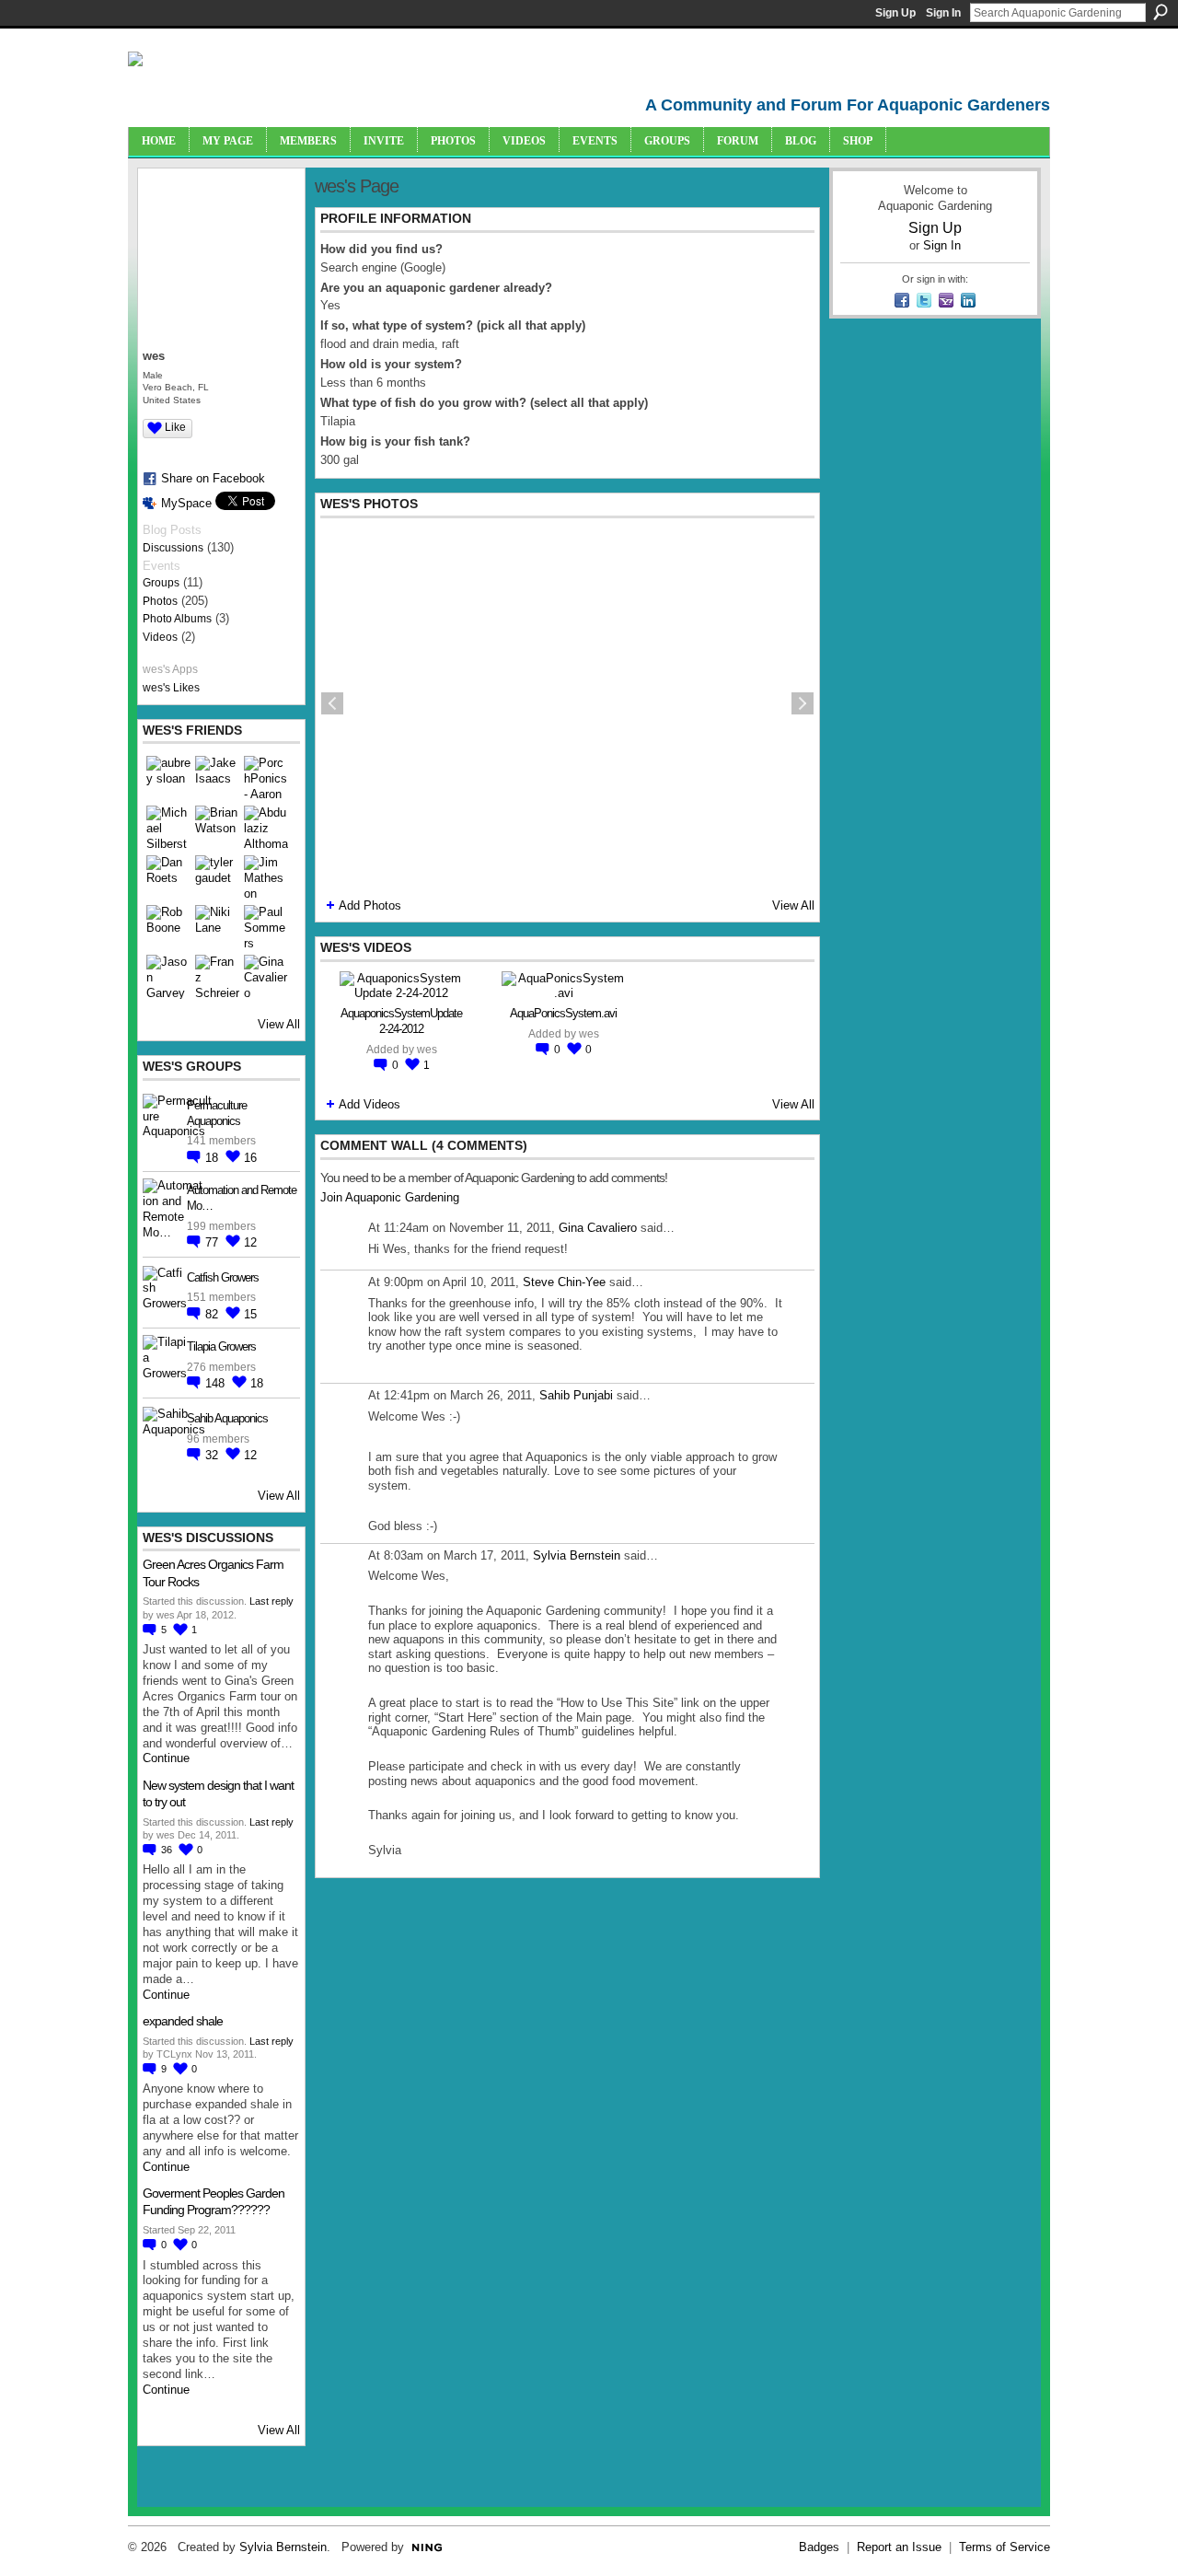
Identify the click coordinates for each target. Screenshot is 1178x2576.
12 (250, 1242)
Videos (160, 637)
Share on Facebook (213, 478)
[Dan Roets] (168, 877)
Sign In (943, 13)
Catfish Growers (223, 1277)
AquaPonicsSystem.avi (563, 1013)
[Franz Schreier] (217, 977)
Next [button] (803, 703)
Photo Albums (177, 619)
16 (250, 1158)
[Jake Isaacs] (217, 778)
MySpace (186, 503)
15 (250, 1314)
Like (175, 427)
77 (214, 1242)
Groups (161, 583)
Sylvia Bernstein (577, 1555)
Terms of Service (1005, 2547)
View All (279, 1024)
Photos (160, 601)
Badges (819, 2547)
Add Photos (370, 905)
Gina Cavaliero (598, 1228)
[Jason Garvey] (168, 977)
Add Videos (370, 1104)
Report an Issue (899, 2547)
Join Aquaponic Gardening (390, 1197)
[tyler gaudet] (217, 877)
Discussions (173, 548)
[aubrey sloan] (168, 778)
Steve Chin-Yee (564, 1282)
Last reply (271, 1601)
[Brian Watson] (217, 828)
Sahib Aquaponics (227, 1418)
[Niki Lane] (217, 927)
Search (1161, 12)
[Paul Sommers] (266, 927)
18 (214, 1158)
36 (168, 1850)
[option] (567, 703)
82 (214, 1314)
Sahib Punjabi (576, 1395)
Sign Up (895, 13)
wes (427, 1049)
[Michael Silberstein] (168, 828)
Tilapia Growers (221, 1346)
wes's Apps (170, 669)
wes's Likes (171, 688)
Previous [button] (332, 703)
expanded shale (183, 2021)
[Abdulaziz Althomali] (266, 828)
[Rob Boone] (168, 927)
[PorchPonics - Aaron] (266, 778)
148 (217, 1383)
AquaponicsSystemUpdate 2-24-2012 (401, 1021)
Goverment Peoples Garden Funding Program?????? (214, 2201)
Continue (166, 1758)
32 (214, 1455)
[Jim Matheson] (266, 877)
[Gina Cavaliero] (266, 977)
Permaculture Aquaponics (217, 1113)
